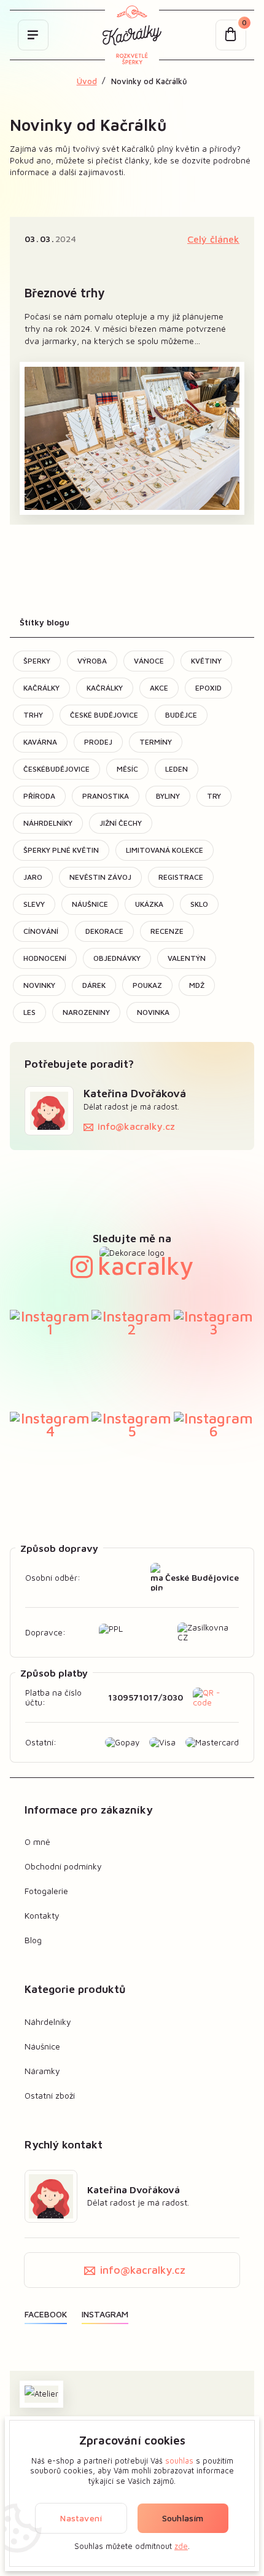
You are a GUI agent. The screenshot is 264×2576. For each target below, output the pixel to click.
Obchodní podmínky (63, 1866)
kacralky (146, 1265)
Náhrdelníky (48, 2022)
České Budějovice (202, 1577)
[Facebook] (46, 2314)
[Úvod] (132, 35)
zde (181, 2546)
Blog (33, 1940)
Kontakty (42, 1915)
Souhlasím (183, 2518)
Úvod (87, 81)
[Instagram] (105, 2314)
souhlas (179, 2461)
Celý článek (213, 239)
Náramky (42, 2071)
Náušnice (42, 2046)
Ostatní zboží (50, 2095)
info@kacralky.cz (136, 1126)
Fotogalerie (46, 1891)
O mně (37, 1842)
